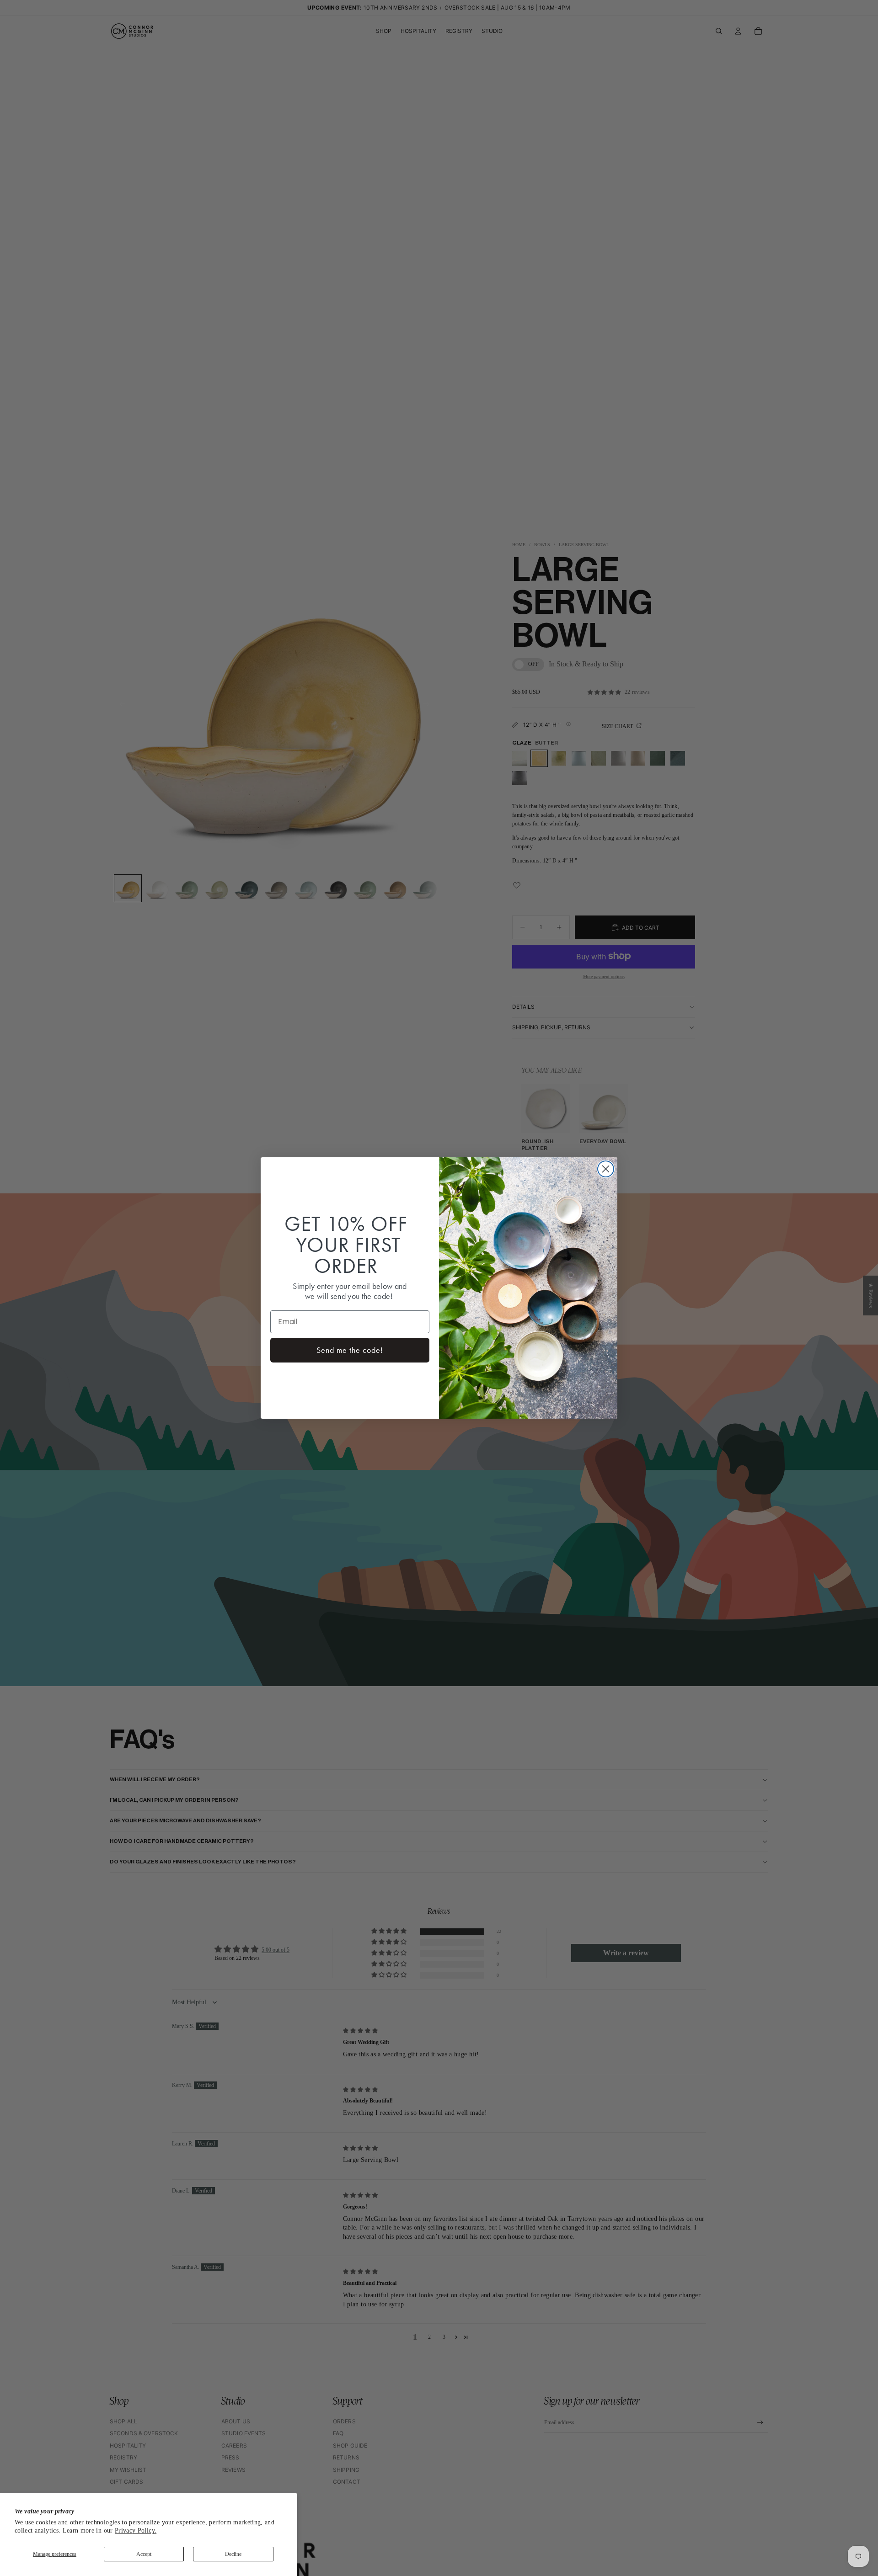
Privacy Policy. (136, 2531)
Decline (233, 2554)
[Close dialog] (606, 1169)
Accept (144, 2554)
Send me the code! (350, 1350)
